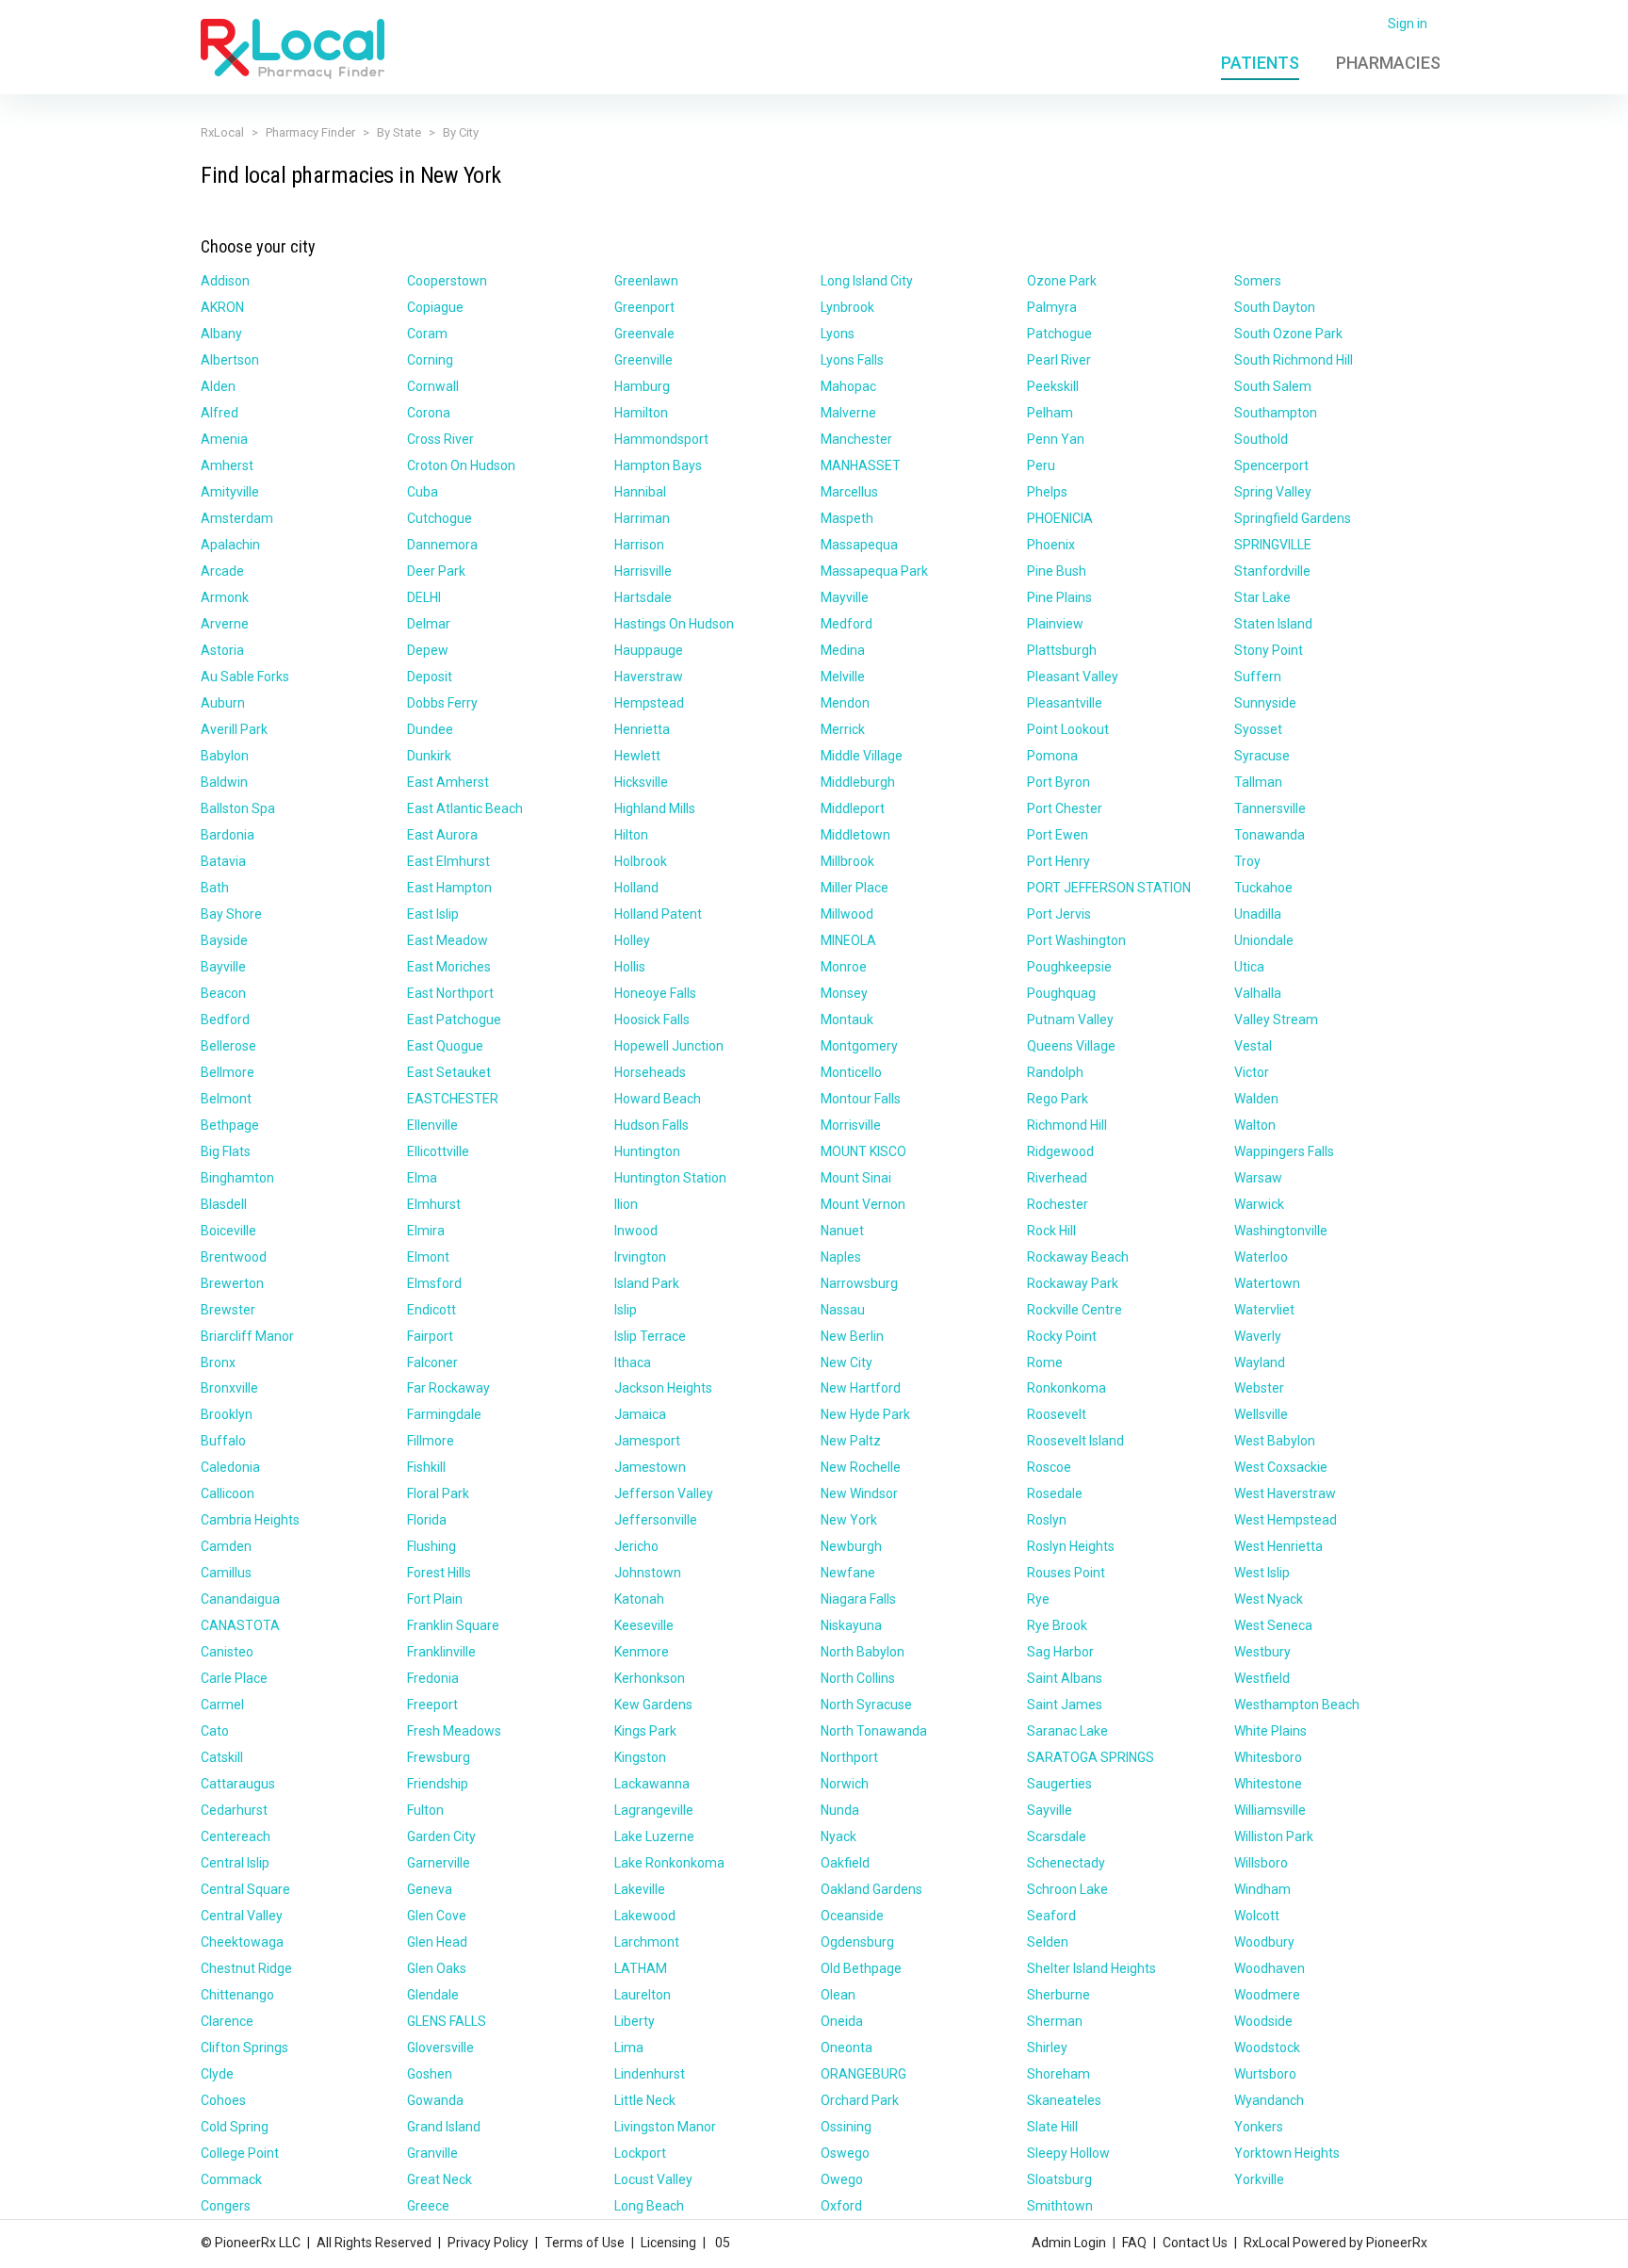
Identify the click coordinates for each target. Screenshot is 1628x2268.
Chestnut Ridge (246, 1968)
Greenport (644, 307)
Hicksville (641, 782)
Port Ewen (1058, 835)
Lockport (640, 2153)
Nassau (843, 1310)
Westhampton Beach (1297, 1705)
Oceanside (852, 1916)
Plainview (1055, 624)
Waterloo (1261, 1257)
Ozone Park (1062, 281)
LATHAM (641, 1968)
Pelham (1050, 413)
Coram (427, 334)
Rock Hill (1051, 1231)
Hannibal (640, 492)
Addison (225, 281)
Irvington (640, 1257)
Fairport (430, 1336)
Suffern (1258, 677)
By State (399, 132)
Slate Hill (1052, 2127)
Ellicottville (438, 1151)
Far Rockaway (448, 1388)
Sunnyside (1265, 703)
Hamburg (642, 386)
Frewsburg (439, 1757)
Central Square (245, 1889)
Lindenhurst (650, 2074)
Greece (428, 2206)
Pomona (1052, 756)
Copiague (435, 307)
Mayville (845, 597)
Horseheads (650, 1072)
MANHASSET (861, 465)
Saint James (1065, 1705)
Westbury (1262, 1652)
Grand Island (444, 2127)
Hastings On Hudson (674, 624)
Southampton (1276, 413)
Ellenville (432, 1125)
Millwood (847, 914)
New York (849, 1520)
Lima (629, 2048)
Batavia (223, 861)
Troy (1247, 861)
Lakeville (640, 1889)
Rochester (1058, 1204)
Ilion (626, 1204)
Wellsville (1261, 1414)
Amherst (227, 465)
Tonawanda (1270, 835)
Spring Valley (1273, 492)
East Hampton (449, 888)
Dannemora (442, 545)
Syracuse (1262, 756)
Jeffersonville (656, 1520)
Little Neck (645, 2100)
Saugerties (1059, 1784)
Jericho (636, 1546)
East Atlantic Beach (465, 808)
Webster (1259, 1388)
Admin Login (1069, 2243)
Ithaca (633, 1362)
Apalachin (230, 545)
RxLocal (222, 132)
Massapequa (859, 545)
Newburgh (851, 1546)
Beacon (223, 993)
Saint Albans (1065, 1678)
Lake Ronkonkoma (669, 1863)
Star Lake (1262, 597)
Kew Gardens (653, 1705)
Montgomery (859, 1046)
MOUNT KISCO (863, 1151)
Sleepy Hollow (1068, 2153)
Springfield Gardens (1293, 518)
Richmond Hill (1067, 1125)
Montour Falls (861, 1099)
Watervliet (1264, 1310)
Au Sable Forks (245, 677)
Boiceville (228, 1231)
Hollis (630, 967)
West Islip (1262, 1573)
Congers (226, 2206)
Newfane (848, 1573)
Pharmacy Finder (310, 132)
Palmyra (1052, 307)
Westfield (1262, 1678)
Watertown (1267, 1283)
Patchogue (1059, 334)
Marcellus (849, 492)
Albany (221, 334)
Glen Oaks (437, 1968)
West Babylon (1275, 1441)
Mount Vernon (863, 1204)
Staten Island (1273, 624)
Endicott (431, 1310)
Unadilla (1258, 914)
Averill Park (234, 729)
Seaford (1051, 1916)
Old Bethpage (861, 1968)
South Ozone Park (1288, 334)
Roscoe (1049, 1467)
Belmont (226, 1099)
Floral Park (438, 1493)
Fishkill (426, 1467)
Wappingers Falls (1284, 1151)
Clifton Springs (244, 2048)
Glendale (433, 1995)
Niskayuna (851, 1625)
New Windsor (859, 1493)
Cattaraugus (238, 1784)
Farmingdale (444, 1414)
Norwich (845, 1784)
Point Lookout (1068, 729)
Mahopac (848, 386)
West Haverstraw (1285, 1493)
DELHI (424, 597)
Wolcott (1257, 1916)
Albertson (230, 360)
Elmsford (434, 1283)
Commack (231, 2179)
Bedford (225, 1020)
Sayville (1050, 1810)
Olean (838, 1995)
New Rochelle (861, 1467)
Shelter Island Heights (1091, 1968)
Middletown (855, 835)
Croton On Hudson (461, 465)
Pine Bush (1057, 571)
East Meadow (448, 940)
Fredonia (433, 1678)
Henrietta (642, 729)
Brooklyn (227, 1414)
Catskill (222, 1757)
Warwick (1259, 1204)
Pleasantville (1065, 703)
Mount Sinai (856, 1178)
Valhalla (1258, 993)
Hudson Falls (651, 1125)
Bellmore (228, 1072)
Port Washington (1076, 940)
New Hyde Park (865, 1414)
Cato (215, 1731)
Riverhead (1057, 1178)
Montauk (847, 1020)
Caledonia (230, 1467)
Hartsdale (643, 597)
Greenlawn (646, 281)
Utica (1249, 967)
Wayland (1260, 1362)
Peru (1041, 465)
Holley (632, 940)
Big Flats (226, 1151)
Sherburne (1058, 1995)
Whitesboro (1268, 1757)
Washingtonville (1281, 1231)
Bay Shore (231, 914)
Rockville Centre (1074, 1310)
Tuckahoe (1263, 888)
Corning (430, 360)
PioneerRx (1397, 2243)
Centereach (236, 1836)
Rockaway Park (1073, 1283)
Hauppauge (649, 650)
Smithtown (1060, 2206)
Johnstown (648, 1573)
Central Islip (235, 1863)
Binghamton (237, 1178)
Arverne (225, 624)
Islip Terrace (650, 1336)
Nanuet (842, 1231)
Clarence (227, 2021)
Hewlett (637, 756)
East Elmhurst (448, 861)
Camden (226, 1546)
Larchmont (647, 1942)
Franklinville (441, 1652)
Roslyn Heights (1071, 1546)
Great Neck (440, 2179)
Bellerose (228, 1046)
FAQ (1134, 2243)
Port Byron (1058, 782)
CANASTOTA (240, 1625)
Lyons (838, 334)
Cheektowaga (242, 1942)
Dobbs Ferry (442, 703)
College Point (240, 2153)
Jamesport (647, 1441)
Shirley (1047, 2048)
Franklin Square (453, 1625)
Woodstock (1267, 2048)
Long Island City (867, 281)
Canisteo (227, 1652)
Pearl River (1059, 360)
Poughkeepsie (1069, 967)
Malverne (848, 413)
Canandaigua (240, 1599)
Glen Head (437, 1942)
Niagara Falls (858, 1599)
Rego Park (1058, 1099)
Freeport (432, 1705)
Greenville (643, 360)
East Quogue (445, 1046)
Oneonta (847, 2048)
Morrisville (851, 1125)
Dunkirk (429, 756)
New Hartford (861, 1388)
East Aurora (442, 835)
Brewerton (232, 1283)
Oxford (841, 2206)
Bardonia (228, 835)
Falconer (432, 1362)
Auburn (223, 703)
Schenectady (1066, 1863)
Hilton (631, 835)
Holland (636, 888)
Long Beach (649, 2206)
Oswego (845, 2153)
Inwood (636, 1231)
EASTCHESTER (453, 1099)
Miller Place (855, 888)
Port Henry (1058, 861)
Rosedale (1055, 1493)
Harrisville (643, 571)
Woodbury (1264, 1942)
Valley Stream (1276, 1020)
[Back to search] (293, 48)
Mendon (845, 703)
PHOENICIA (1060, 518)
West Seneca (1273, 1625)
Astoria (222, 650)
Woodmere (1267, 1995)
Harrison (639, 545)
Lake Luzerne (654, 1836)
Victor (1252, 1072)
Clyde (217, 2074)
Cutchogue (440, 518)
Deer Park (436, 571)
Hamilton (641, 413)
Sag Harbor (1060, 1652)
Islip (626, 1310)
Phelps (1047, 492)
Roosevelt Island (1075, 1441)
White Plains (1270, 1731)
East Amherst (448, 782)
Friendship (438, 1784)
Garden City (441, 1836)
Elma (422, 1178)
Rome (1045, 1362)
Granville (432, 2153)
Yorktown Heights (1287, 2153)
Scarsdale (1057, 1836)
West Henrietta (1278, 1546)
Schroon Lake (1067, 1889)
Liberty (635, 2021)
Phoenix (1051, 545)
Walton (1255, 1125)
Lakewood (645, 1916)
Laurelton (643, 1995)
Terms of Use (585, 2243)
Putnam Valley (1070, 1020)
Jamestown (650, 1467)
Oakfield (845, 1863)
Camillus (226, 1573)
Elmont (428, 1257)
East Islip (433, 914)
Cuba (423, 492)
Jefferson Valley (664, 1493)
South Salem (1273, 386)
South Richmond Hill (1294, 360)
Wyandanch (1269, 2100)
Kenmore (642, 1652)
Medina (843, 650)
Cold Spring (235, 2127)
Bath (215, 888)
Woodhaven (1270, 1968)
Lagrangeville (654, 1810)
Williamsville (1270, 1810)
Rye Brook (1057, 1625)
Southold (1261, 439)
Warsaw (1258, 1178)
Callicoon (228, 1493)
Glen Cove (437, 1916)
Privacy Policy (488, 2243)
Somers (1258, 281)
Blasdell (224, 1204)
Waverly (1258, 1336)
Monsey (844, 993)
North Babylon (863, 1652)
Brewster (228, 1310)
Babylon (225, 756)
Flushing (431, 1546)
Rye (1038, 1599)
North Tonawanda (874, 1731)
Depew (428, 650)
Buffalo (223, 1441)
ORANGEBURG (863, 2074)
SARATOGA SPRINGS (1091, 1757)
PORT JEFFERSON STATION (1109, 888)
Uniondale (1264, 940)
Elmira (426, 1231)
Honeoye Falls (655, 993)
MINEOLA (848, 940)
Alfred (220, 413)
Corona (429, 413)
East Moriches (449, 967)
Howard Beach (658, 1099)
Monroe (844, 967)
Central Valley (242, 1916)
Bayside (224, 940)
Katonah (639, 1599)
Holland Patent (658, 914)
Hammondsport (661, 439)
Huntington (647, 1151)
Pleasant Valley (1073, 677)
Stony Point (1269, 650)
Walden (1256, 1099)
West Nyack (1269, 1599)
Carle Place (234, 1678)
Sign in (1408, 24)
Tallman (1258, 782)
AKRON (222, 307)
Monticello (851, 1072)
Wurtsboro (1265, 2074)
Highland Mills (655, 808)
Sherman (1055, 2021)
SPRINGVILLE (1273, 545)
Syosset (1258, 729)
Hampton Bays (658, 465)
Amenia (224, 439)
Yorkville (1259, 2179)
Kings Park (645, 1731)
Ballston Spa (238, 808)
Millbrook (847, 861)
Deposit (430, 677)
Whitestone (1268, 1784)
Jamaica (640, 1414)
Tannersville (1270, 808)
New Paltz (851, 1441)
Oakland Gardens (871, 1889)
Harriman (642, 518)
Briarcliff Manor (247, 1336)
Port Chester (1065, 808)
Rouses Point (1066, 1573)
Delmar (429, 624)
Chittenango (237, 1995)
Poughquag (1061, 993)
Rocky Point (1062, 1336)
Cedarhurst (234, 1810)
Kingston (640, 1757)
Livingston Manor (665, 2127)
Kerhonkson (650, 1678)
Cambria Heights (250, 1520)
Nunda (840, 1810)
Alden (218, 386)
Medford (847, 624)
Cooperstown (447, 281)
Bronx (218, 1362)
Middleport (853, 808)
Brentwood (234, 1257)
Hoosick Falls (652, 1020)
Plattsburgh (1062, 650)
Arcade (222, 571)
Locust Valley (653, 2179)
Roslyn (1047, 1520)
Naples (841, 1257)
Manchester (856, 439)
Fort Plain (435, 1599)
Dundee (430, 729)
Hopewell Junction (669, 1046)
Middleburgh (858, 782)
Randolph (1055, 1072)
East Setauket (449, 1072)
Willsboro (1261, 1863)
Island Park (647, 1283)
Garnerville (439, 1863)
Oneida (842, 2021)
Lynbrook (847, 307)
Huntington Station (670, 1178)
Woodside (1263, 2021)
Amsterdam (237, 518)
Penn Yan (1056, 439)
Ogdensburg (857, 1942)
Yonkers (1259, 2127)
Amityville (230, 492)
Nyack (838, 1836)
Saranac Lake (1067, 1731)
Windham (1262, 1889)
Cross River (440, 439)
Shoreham (1058, 2074)
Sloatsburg (1059, 2179)
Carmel (222, 1705)
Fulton (425, 1810)
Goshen (430, 2074)
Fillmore (431, 1441)
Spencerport (1271, 465)
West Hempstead (1286, 1520)
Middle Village (862, 756)
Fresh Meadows (454, 1731)
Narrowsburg (859, 1283)
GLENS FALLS (447, 2021)
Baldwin (224, 782)
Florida (427, 1520)
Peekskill (1053, 386)
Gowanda (435, 2100)
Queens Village (1071, 1046)
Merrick (843, 729)
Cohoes (223, 2100)
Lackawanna (652, 1784)
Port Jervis (1059, 914)
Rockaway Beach (1078, 1257)
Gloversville (440, 2048)
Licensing (668, 2243)
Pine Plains (1059, 597)
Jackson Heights (663, 1388)
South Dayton (1275, 307)
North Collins (858, 1678)
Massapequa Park (874, 571)
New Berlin (852, 1336)
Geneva (430, 1889)
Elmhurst (434, 1204)
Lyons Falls (852, 360)
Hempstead (649, 703)
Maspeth (847, 518)
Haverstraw (649, 677)
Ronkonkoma (1066, 1388)
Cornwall (433, 386)
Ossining (846, 2127)
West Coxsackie (1281, 1467)
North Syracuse (866, 1705)
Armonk (225, 597)
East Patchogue (454, 1020)
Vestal (1253, 1046)
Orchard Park (860, 2100)
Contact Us (1195, 2243)
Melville (843, 677)
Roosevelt (1057, 1414)
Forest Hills (439, 1573)
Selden (1048, 1942)
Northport (849, 1757)
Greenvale (644, 334)
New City (847, 1362)
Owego (842, 2179)
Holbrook (641, 861)
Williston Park (1274, 1836)
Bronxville (229, 1388)
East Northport (450, 993)
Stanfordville (1272, 571)
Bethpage (230, 1125)
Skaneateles (1064, 2100)
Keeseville (644, 1625)
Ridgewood (1060, 1151)
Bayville (223, 967)
